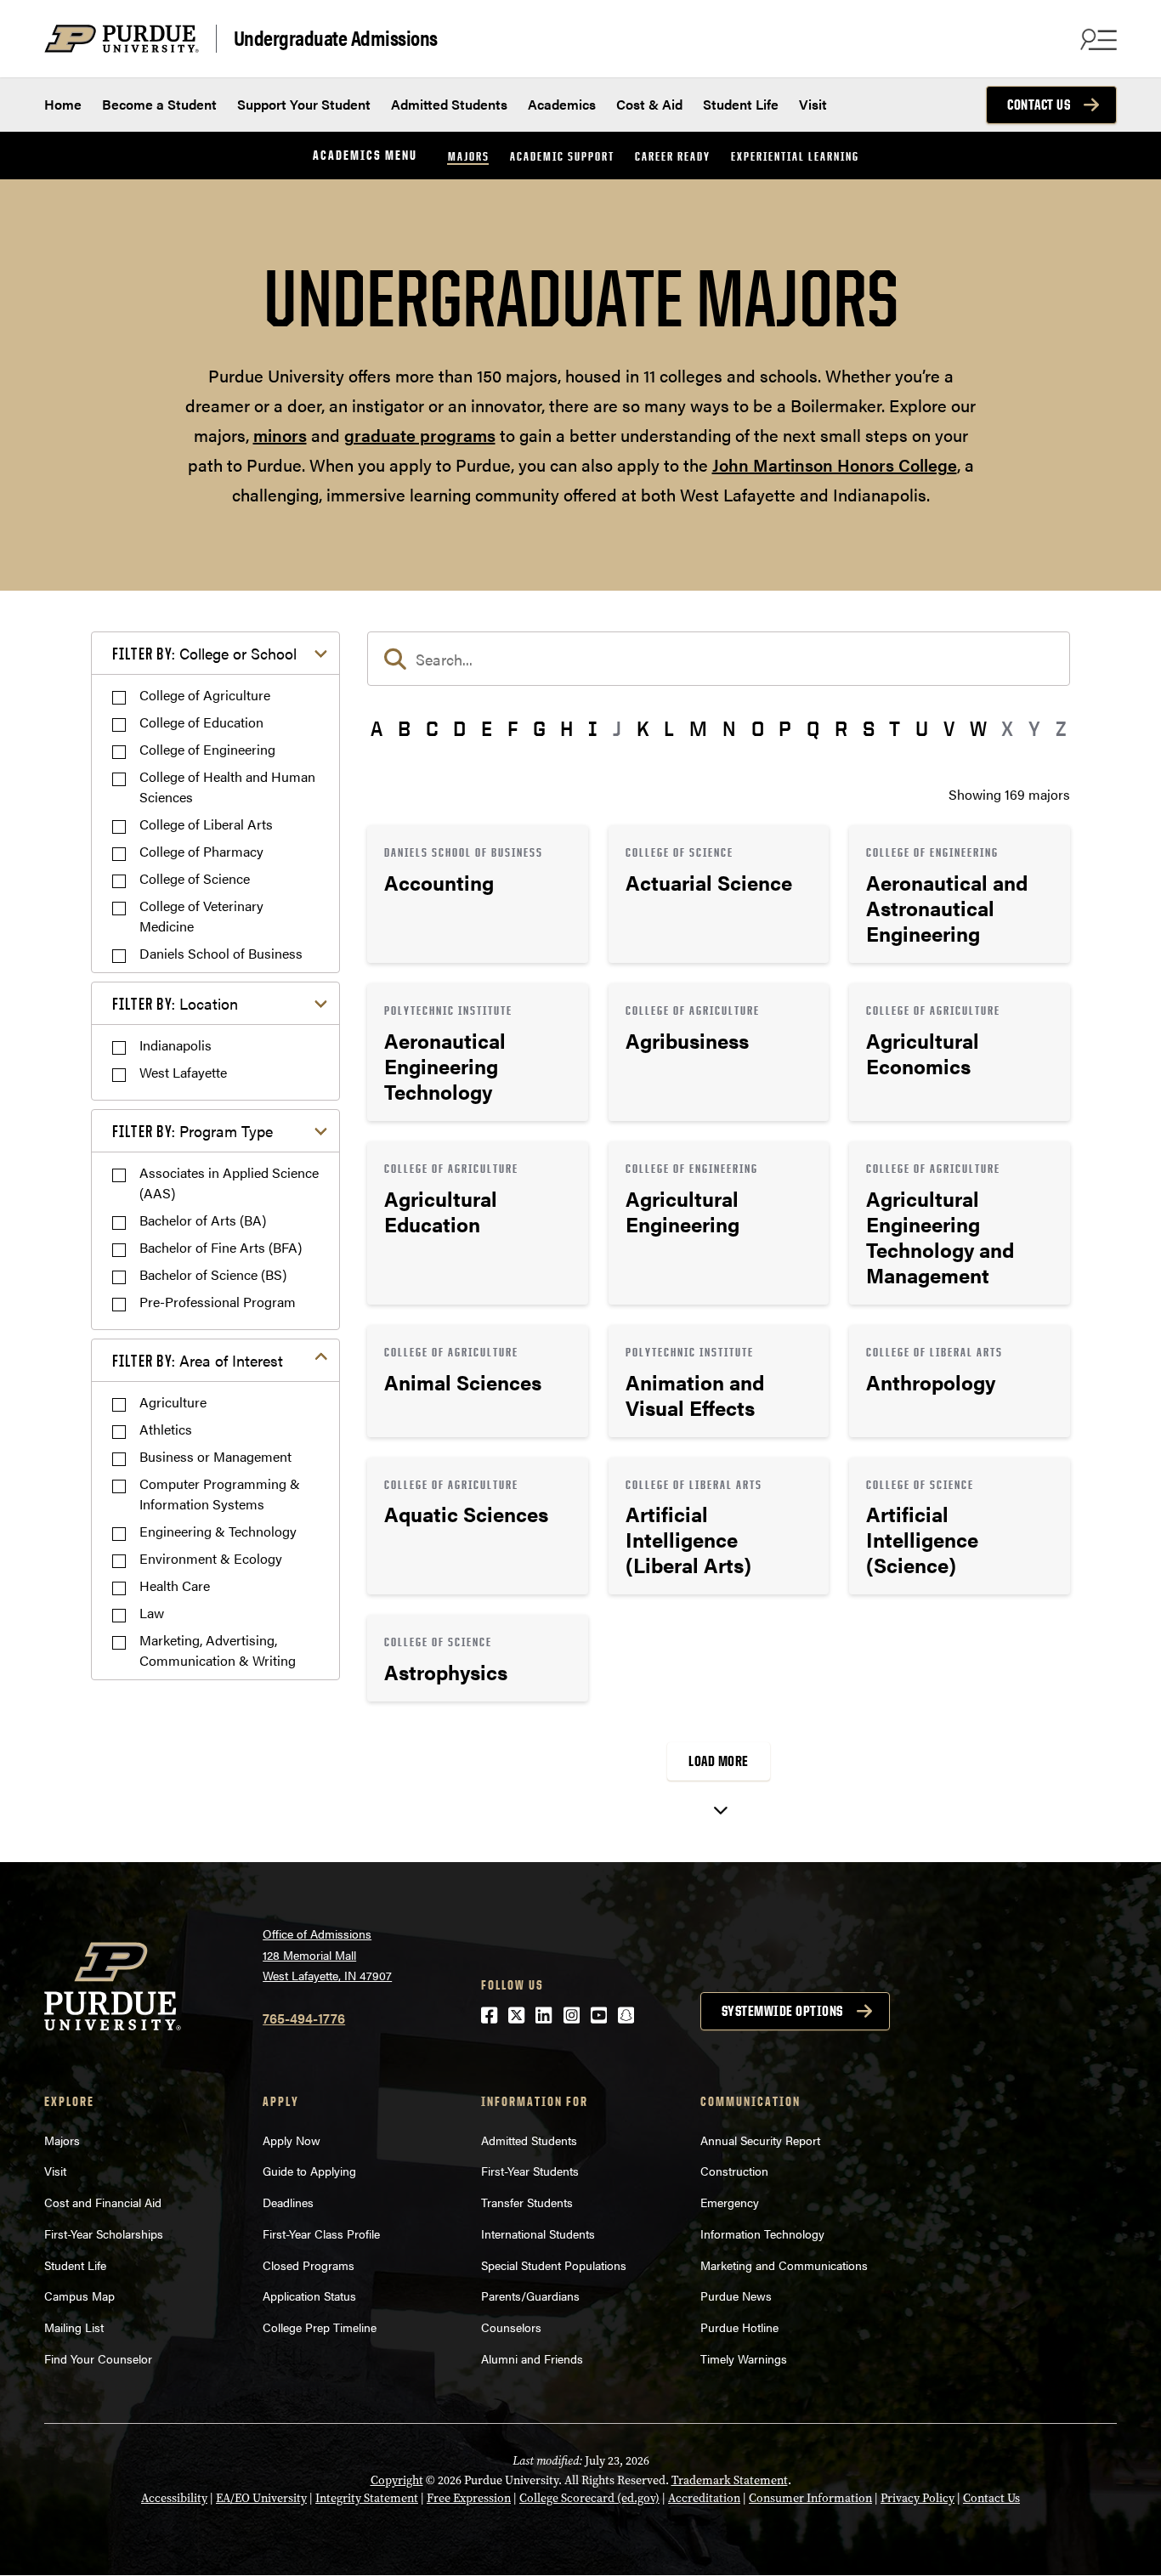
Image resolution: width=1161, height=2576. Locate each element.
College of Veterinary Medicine (201, 916)
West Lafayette (183, 1072)
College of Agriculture (205, 695)
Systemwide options (782, 2011)
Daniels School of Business (221, 953)
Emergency (730, 2202)
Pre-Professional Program (218, 1302)
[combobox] (719, 659)
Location (175, 1003)
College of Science (195, 878)
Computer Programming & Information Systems (220, 1494)
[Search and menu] (1096, 39)
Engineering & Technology (218, 1531)
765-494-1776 (304, 2018)
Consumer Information (810, 2498)
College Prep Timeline (320, 2327)
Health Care (175, 1585)
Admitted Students (449, 104)
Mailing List (74, 2327)
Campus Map (79, 2296)
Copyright (397, 2480)
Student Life (741, 104)
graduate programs (420, 435)
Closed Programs (309, 2265)
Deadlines (288, 2202)
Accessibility (174, 2498)
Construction (734, 2171)
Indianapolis (176, 1045)
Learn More (478, 894)
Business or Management (215, 1456)
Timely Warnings (744, 2358)
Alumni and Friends (532, 2358)
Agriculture (173, 1402)
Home (63, 104)
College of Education (201, 722)
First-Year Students (530, 2171)
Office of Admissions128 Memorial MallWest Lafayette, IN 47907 (327, 1954)
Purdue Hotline (739, 2327)
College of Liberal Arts (206, 824)
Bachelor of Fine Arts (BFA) (221, 1247)
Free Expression (469, 2498)
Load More (719, 1761)
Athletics (166, 1429)
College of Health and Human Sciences (227, 787)
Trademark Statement (730, 2480)
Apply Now (292, 2140)
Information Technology (762, 2233)
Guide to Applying (309, 2171)
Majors (469, 156)
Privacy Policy (917, 2498)
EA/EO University (261, 2498)
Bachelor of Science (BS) (213, 1274)
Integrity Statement (367, 2498)
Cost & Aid (649, 104)
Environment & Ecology (211, 1558)
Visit (813, 104)
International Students (538, 2233)
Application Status (309, 2296)
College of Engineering (207, 749)
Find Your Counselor (98, 2358)
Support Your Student (304, 104)
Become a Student (159, 104)
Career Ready (673, 156)
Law (152, 1613)
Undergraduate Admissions (336, 38)
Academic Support (562, 156)
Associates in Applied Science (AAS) (229, 1183)
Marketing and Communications (784, 2265)
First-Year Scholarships (104, 2233)
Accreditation (704, 2498)
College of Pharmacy (201, 851)
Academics (562, 104)
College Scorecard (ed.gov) (589, 2498)
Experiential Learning (795, 156)
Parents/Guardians (530, 2296)
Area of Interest (198, 1360)
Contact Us (1039, 105)
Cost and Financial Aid (103, 2202)
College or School (204, 653)
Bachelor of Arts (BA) (203, 1220)
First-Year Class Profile (321, 2233)
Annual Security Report (760, 2140)
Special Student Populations (554, 2265)
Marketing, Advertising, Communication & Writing (218, 1650)
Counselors (511, 2327)
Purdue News (736, 2296)
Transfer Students (527, 2202)
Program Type (193, 1131)
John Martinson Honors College (835, 464)
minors (280, 435)
